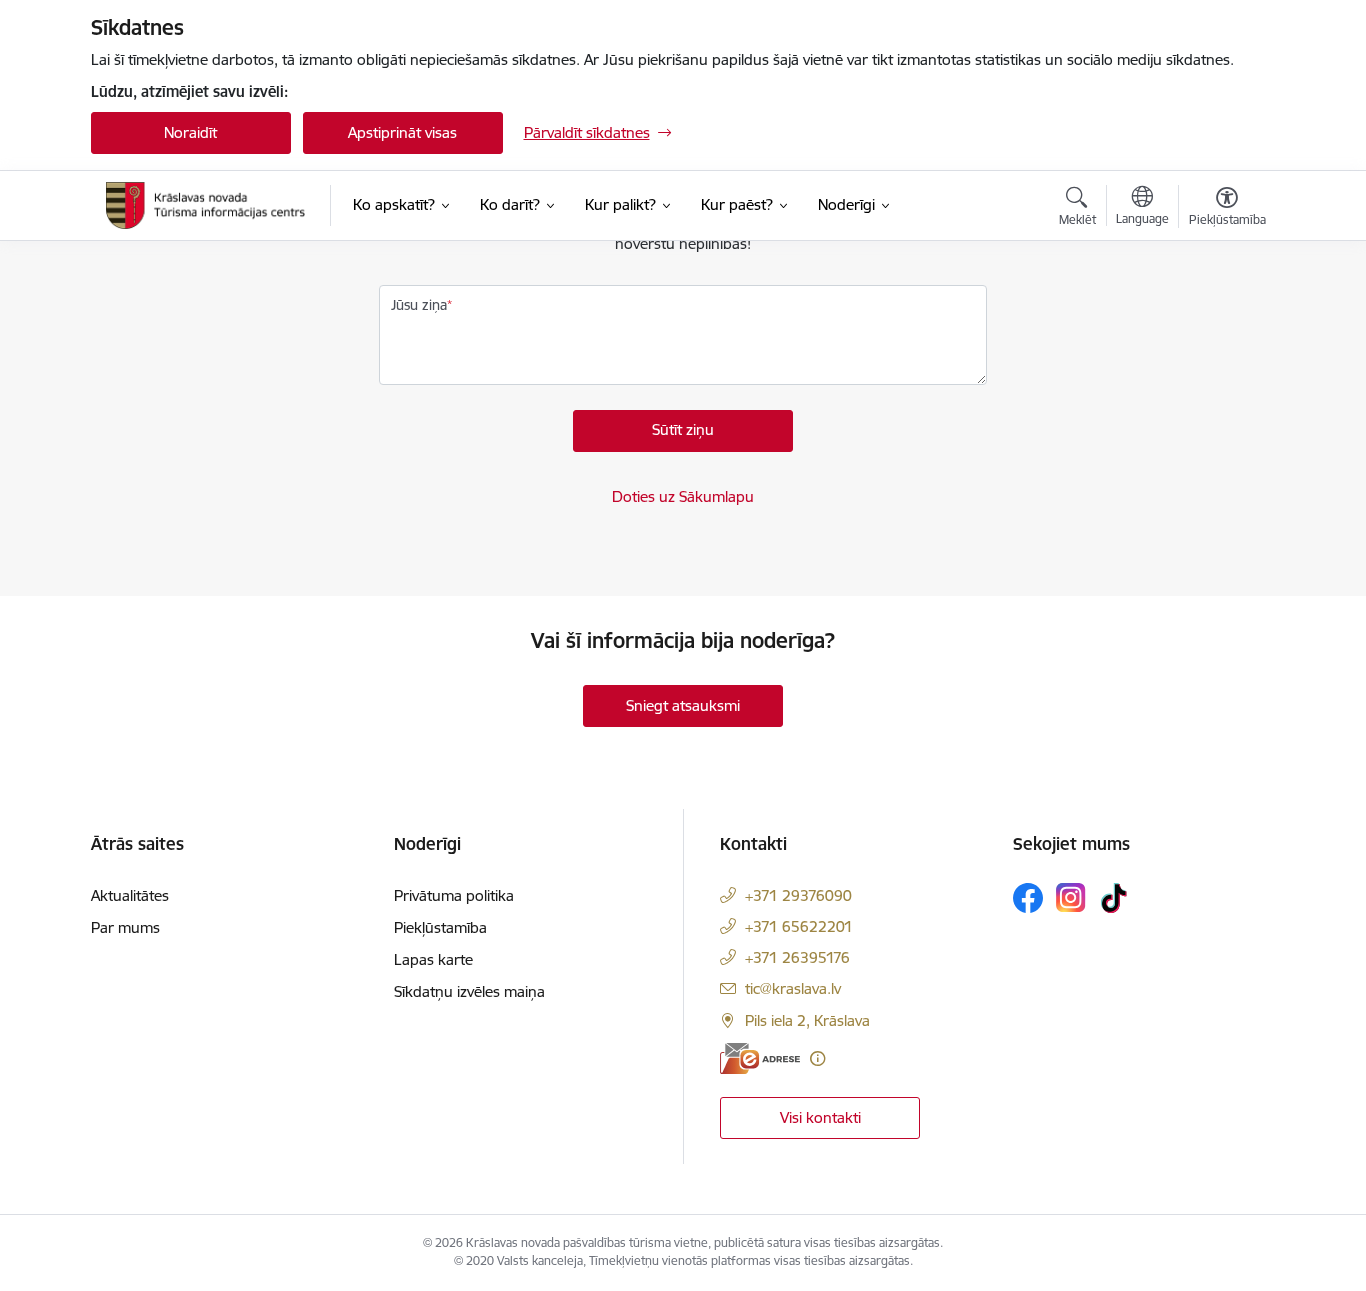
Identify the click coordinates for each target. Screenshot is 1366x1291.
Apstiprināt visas (402, 132)
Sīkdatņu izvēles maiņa (469, 991)
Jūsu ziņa (419, 305)
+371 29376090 (798, 895)
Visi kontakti (820, 1117)
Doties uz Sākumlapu (683, 496)
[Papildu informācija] (817, 1058)
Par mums (125, 927)
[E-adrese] (760, 1058)
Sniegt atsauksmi (683, 705)
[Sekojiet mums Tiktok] (1114, 898)
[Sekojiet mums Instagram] (1071, 897)
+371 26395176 (797, 957)
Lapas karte (433, 959)
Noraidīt (190, 132)
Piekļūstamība (440, 927)
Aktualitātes (130, 895)
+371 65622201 (799, 926)
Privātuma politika (454, 895)
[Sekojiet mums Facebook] (1028, 898)
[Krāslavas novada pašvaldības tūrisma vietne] (206, 205)
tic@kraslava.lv (793, 988)
